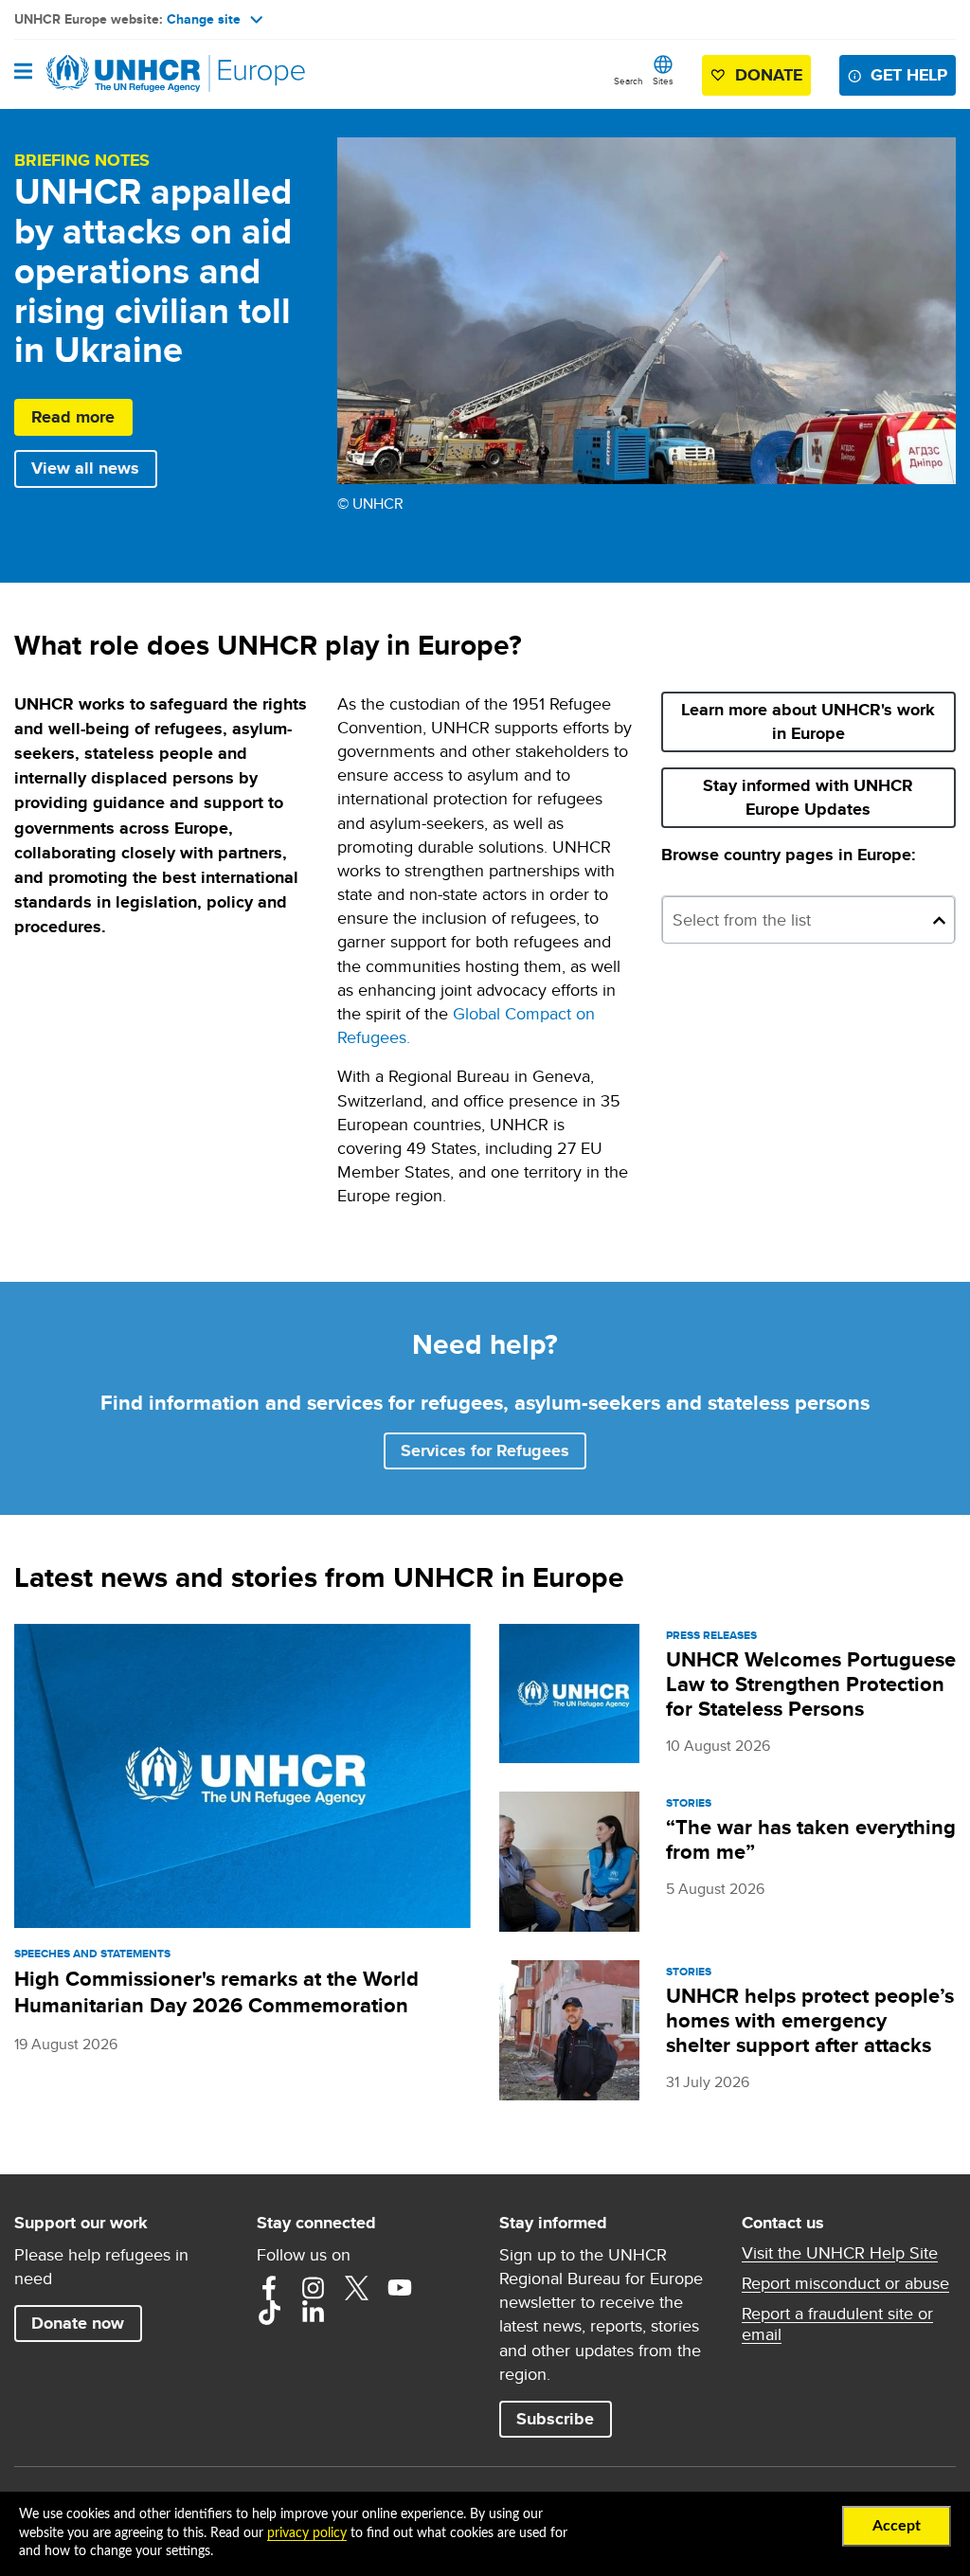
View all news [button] (85, 468)
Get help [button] (909, 75)
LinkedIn (313, 2313)
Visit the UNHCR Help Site (840, 2253)
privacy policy (307, 2533)
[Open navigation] (23, 73)
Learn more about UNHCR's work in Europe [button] (808, 721)
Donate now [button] (78, 2323)
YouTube (400, 2288)
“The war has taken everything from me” (811, 1839)
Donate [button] (769, 75)
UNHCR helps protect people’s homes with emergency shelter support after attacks (810, 2020)
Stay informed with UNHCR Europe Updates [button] (829, 797)
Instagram (313, 2288)
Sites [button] (663, 81)
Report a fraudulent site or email (837, 2324)
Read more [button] (73, 417)
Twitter (356, 2288)
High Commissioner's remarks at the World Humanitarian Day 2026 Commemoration (216, 1992)
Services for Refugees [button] (485, 1450)
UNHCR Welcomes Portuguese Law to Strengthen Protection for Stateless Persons (811, 1684)
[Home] (111, 74)
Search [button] (629, 81)
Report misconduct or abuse (845, 2283)
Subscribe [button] (564, 2418)
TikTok (269, 2313)
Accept (897, 2526)
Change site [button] (204, 19)
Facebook (269, 2288)
